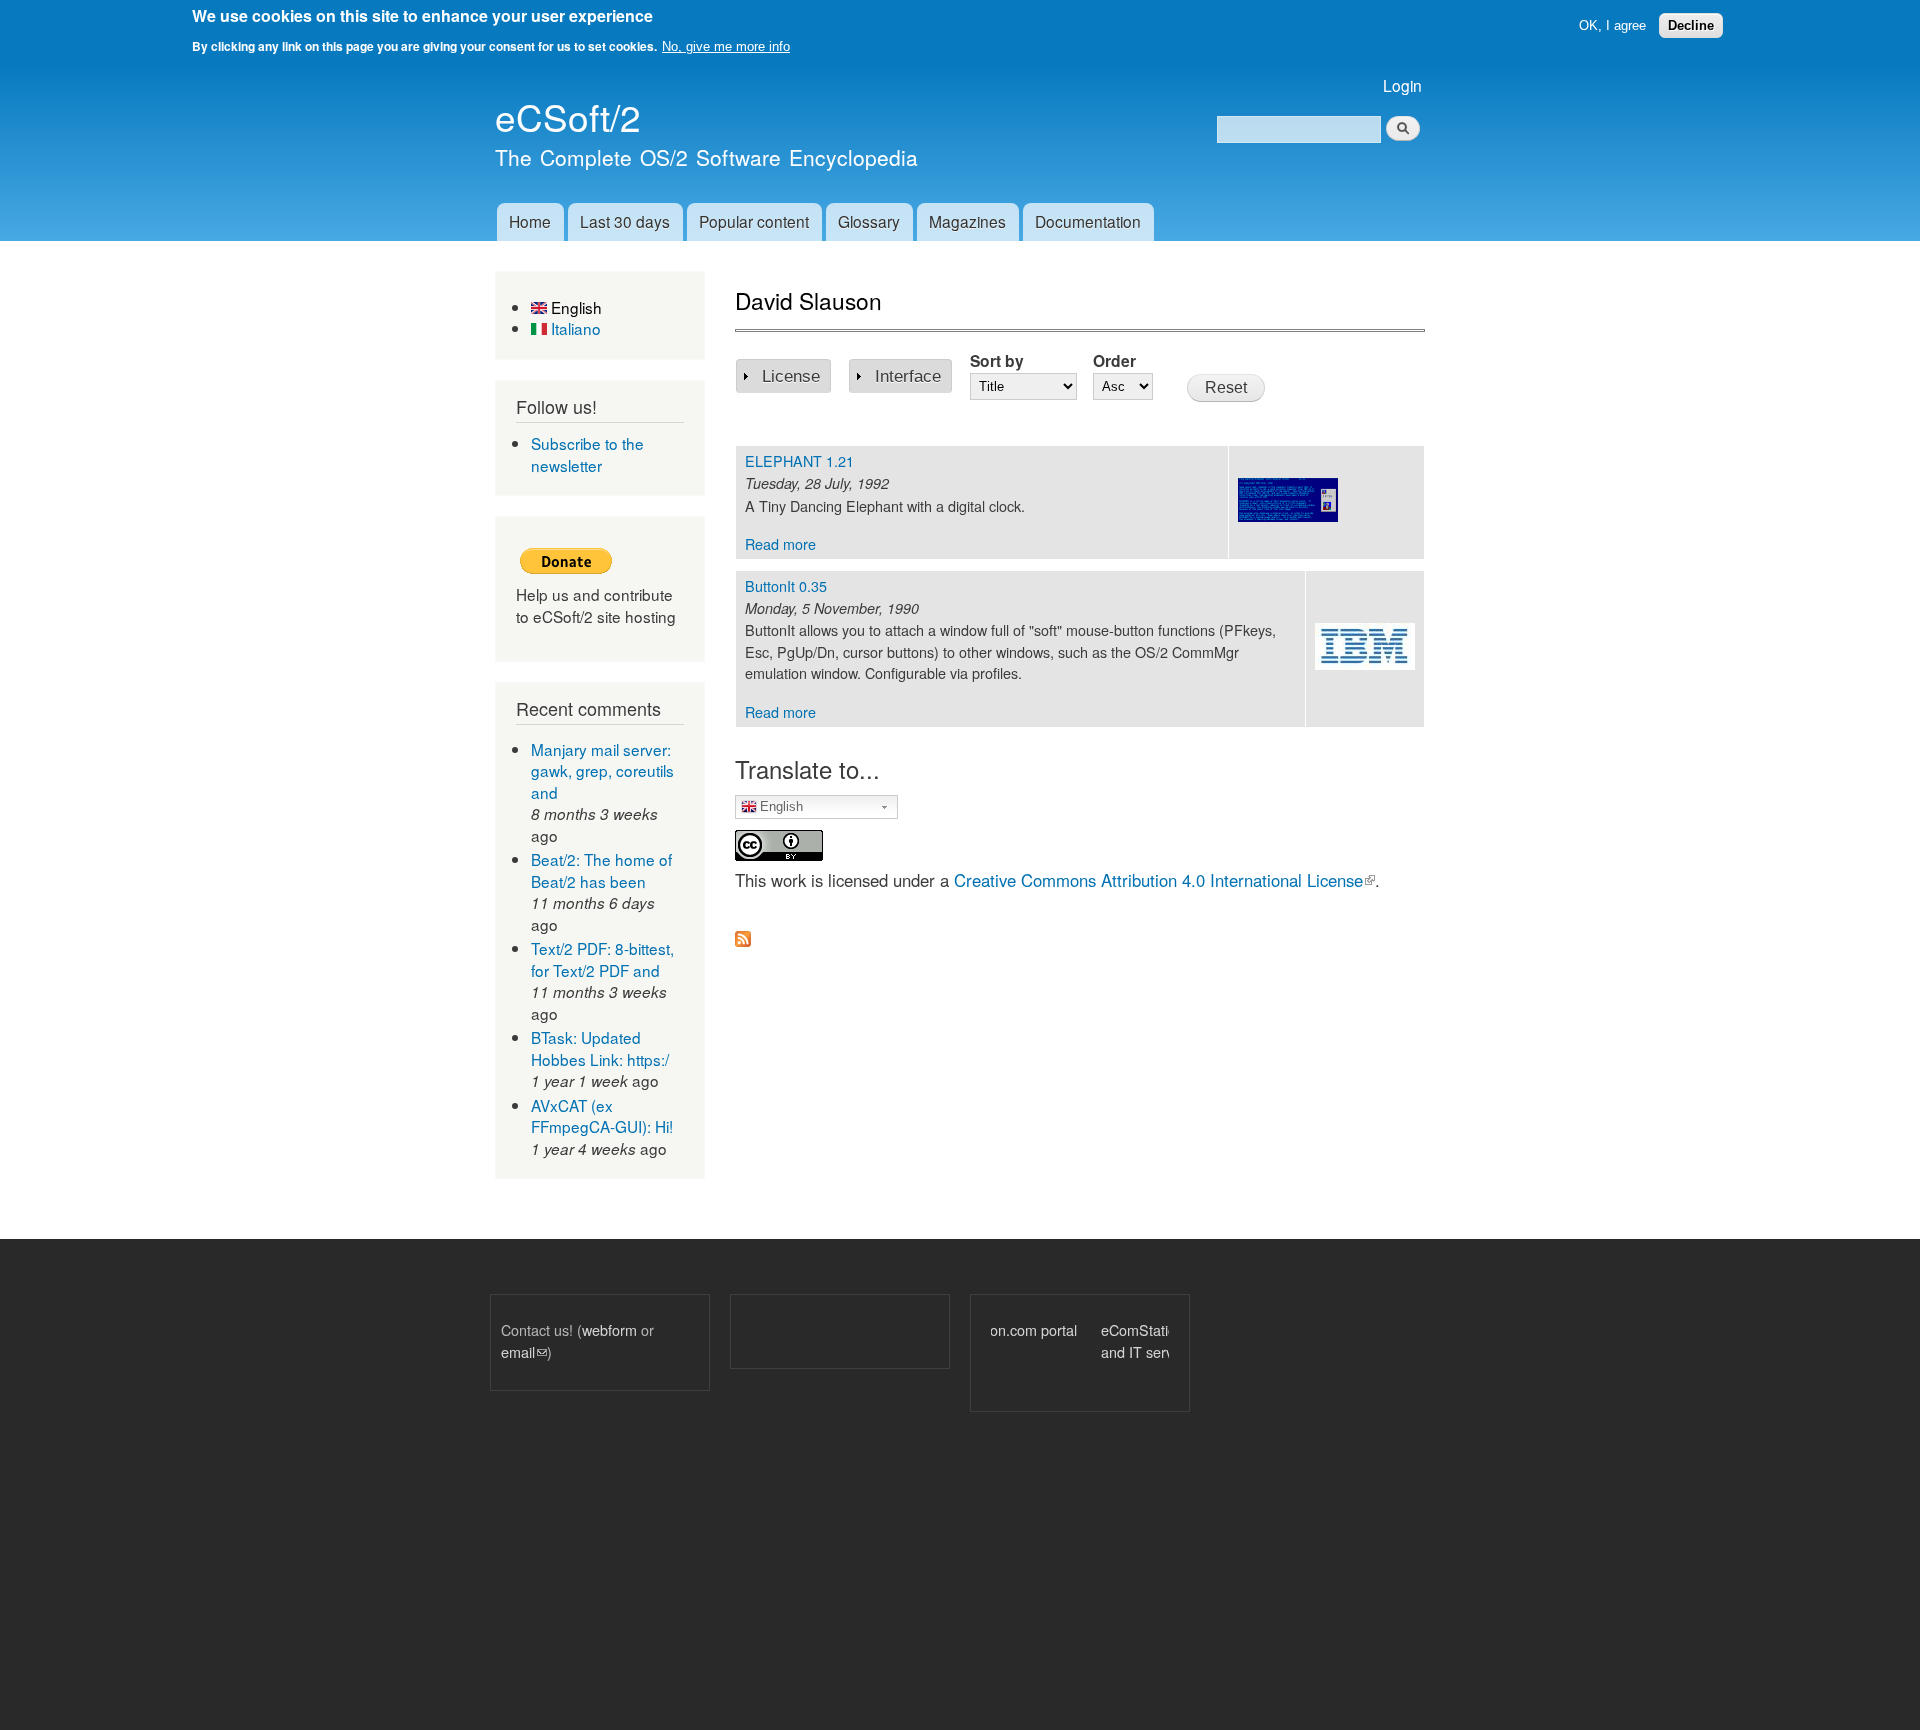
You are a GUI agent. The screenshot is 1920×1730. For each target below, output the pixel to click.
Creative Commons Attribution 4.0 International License (1164, 880)
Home (530, 221)
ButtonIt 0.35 (786, 585)
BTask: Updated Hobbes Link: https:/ (600, 1048)
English (574, 307)
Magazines (967, 221)
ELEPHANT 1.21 (799, 460)
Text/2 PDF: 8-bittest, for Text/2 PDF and (602, 959)
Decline (1691, 25)
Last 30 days (625, 221)
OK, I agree (1612, 25)
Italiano (574, 328)
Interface (908, 376)
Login (1402, 85)
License (791, 376)
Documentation (1088, 221)
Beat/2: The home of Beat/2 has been (601, 870)
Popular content (754, 221)
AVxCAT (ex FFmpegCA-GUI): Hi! (602, 1116)
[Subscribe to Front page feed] (743, 933)
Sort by (997, 360)
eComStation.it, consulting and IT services (1074, 1340)
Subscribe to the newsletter (587, 454)
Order (1114, 360)
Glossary (869, 221)
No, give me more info (726, 46)
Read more (780, 543)
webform (609, 1329)
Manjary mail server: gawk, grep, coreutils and (602, 770)
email (524, 1351)
